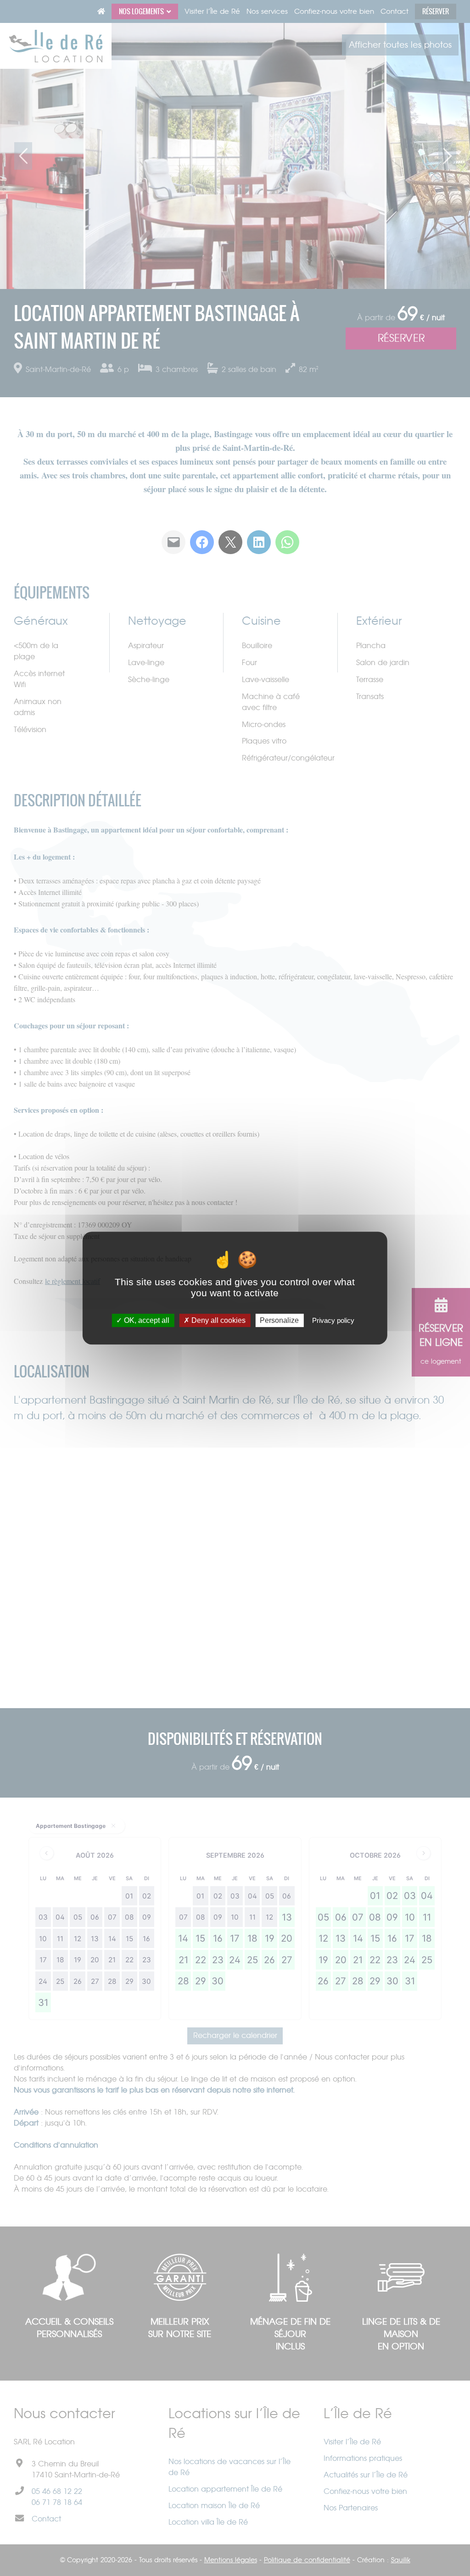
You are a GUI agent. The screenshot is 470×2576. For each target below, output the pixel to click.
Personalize (279, 1320)
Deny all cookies (218, 1320)
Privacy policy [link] (333, 1320)
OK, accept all (146, 1320)
